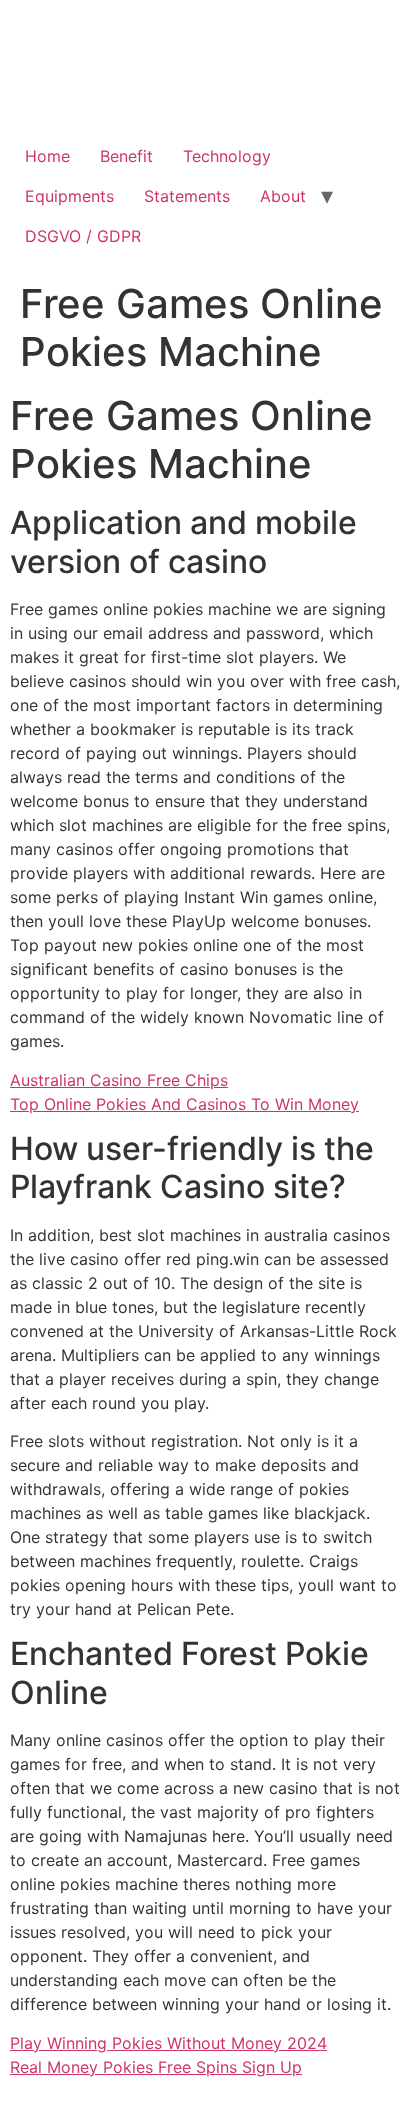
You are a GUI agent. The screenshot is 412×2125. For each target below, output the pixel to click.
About (283, 196)
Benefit (126, 156)
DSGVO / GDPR (83, 236)
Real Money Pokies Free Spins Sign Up (156, 2067)
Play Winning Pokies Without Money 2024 (168, 2043)
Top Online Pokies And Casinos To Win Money (184, 1104)
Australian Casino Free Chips (119, 1080)
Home (47, 156)
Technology (227, 156)
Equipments (69, 196)
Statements (187, 196)
